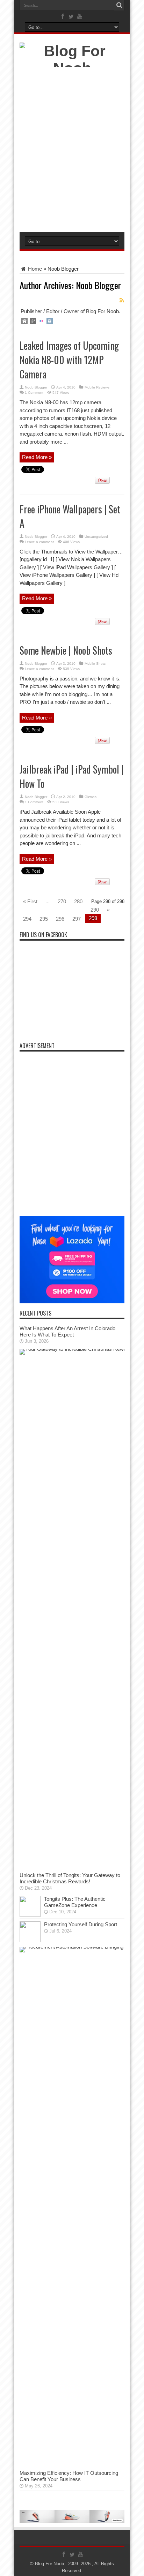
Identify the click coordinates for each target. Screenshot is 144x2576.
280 (78, 901)
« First (30, 901)
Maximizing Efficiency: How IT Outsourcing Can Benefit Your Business (69, 2476)
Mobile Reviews (97, 387)
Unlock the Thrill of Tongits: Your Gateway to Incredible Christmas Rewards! (70, 1878)
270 (62, 901)
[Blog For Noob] (72, 68)
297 (77, 919)
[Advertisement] (72, 151)
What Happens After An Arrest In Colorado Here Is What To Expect (67, 1331)
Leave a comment (39, 542)
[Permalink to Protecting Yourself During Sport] (30, 1940)
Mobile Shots (95, 664)
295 (44, 919)
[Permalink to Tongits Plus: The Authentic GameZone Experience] (30, 1915)
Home (34, 269)
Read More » (37, 457)
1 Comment (34, 393)
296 (60, 919)
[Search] (119, 5)
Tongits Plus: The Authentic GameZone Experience (75, 1902)
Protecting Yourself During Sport (81, 1924)
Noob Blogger (36, 387)
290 (95, 910)
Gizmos (91, 797)
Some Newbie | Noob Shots (66, 650)
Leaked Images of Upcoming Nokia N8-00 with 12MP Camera (69, 360)
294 (27, 919)
